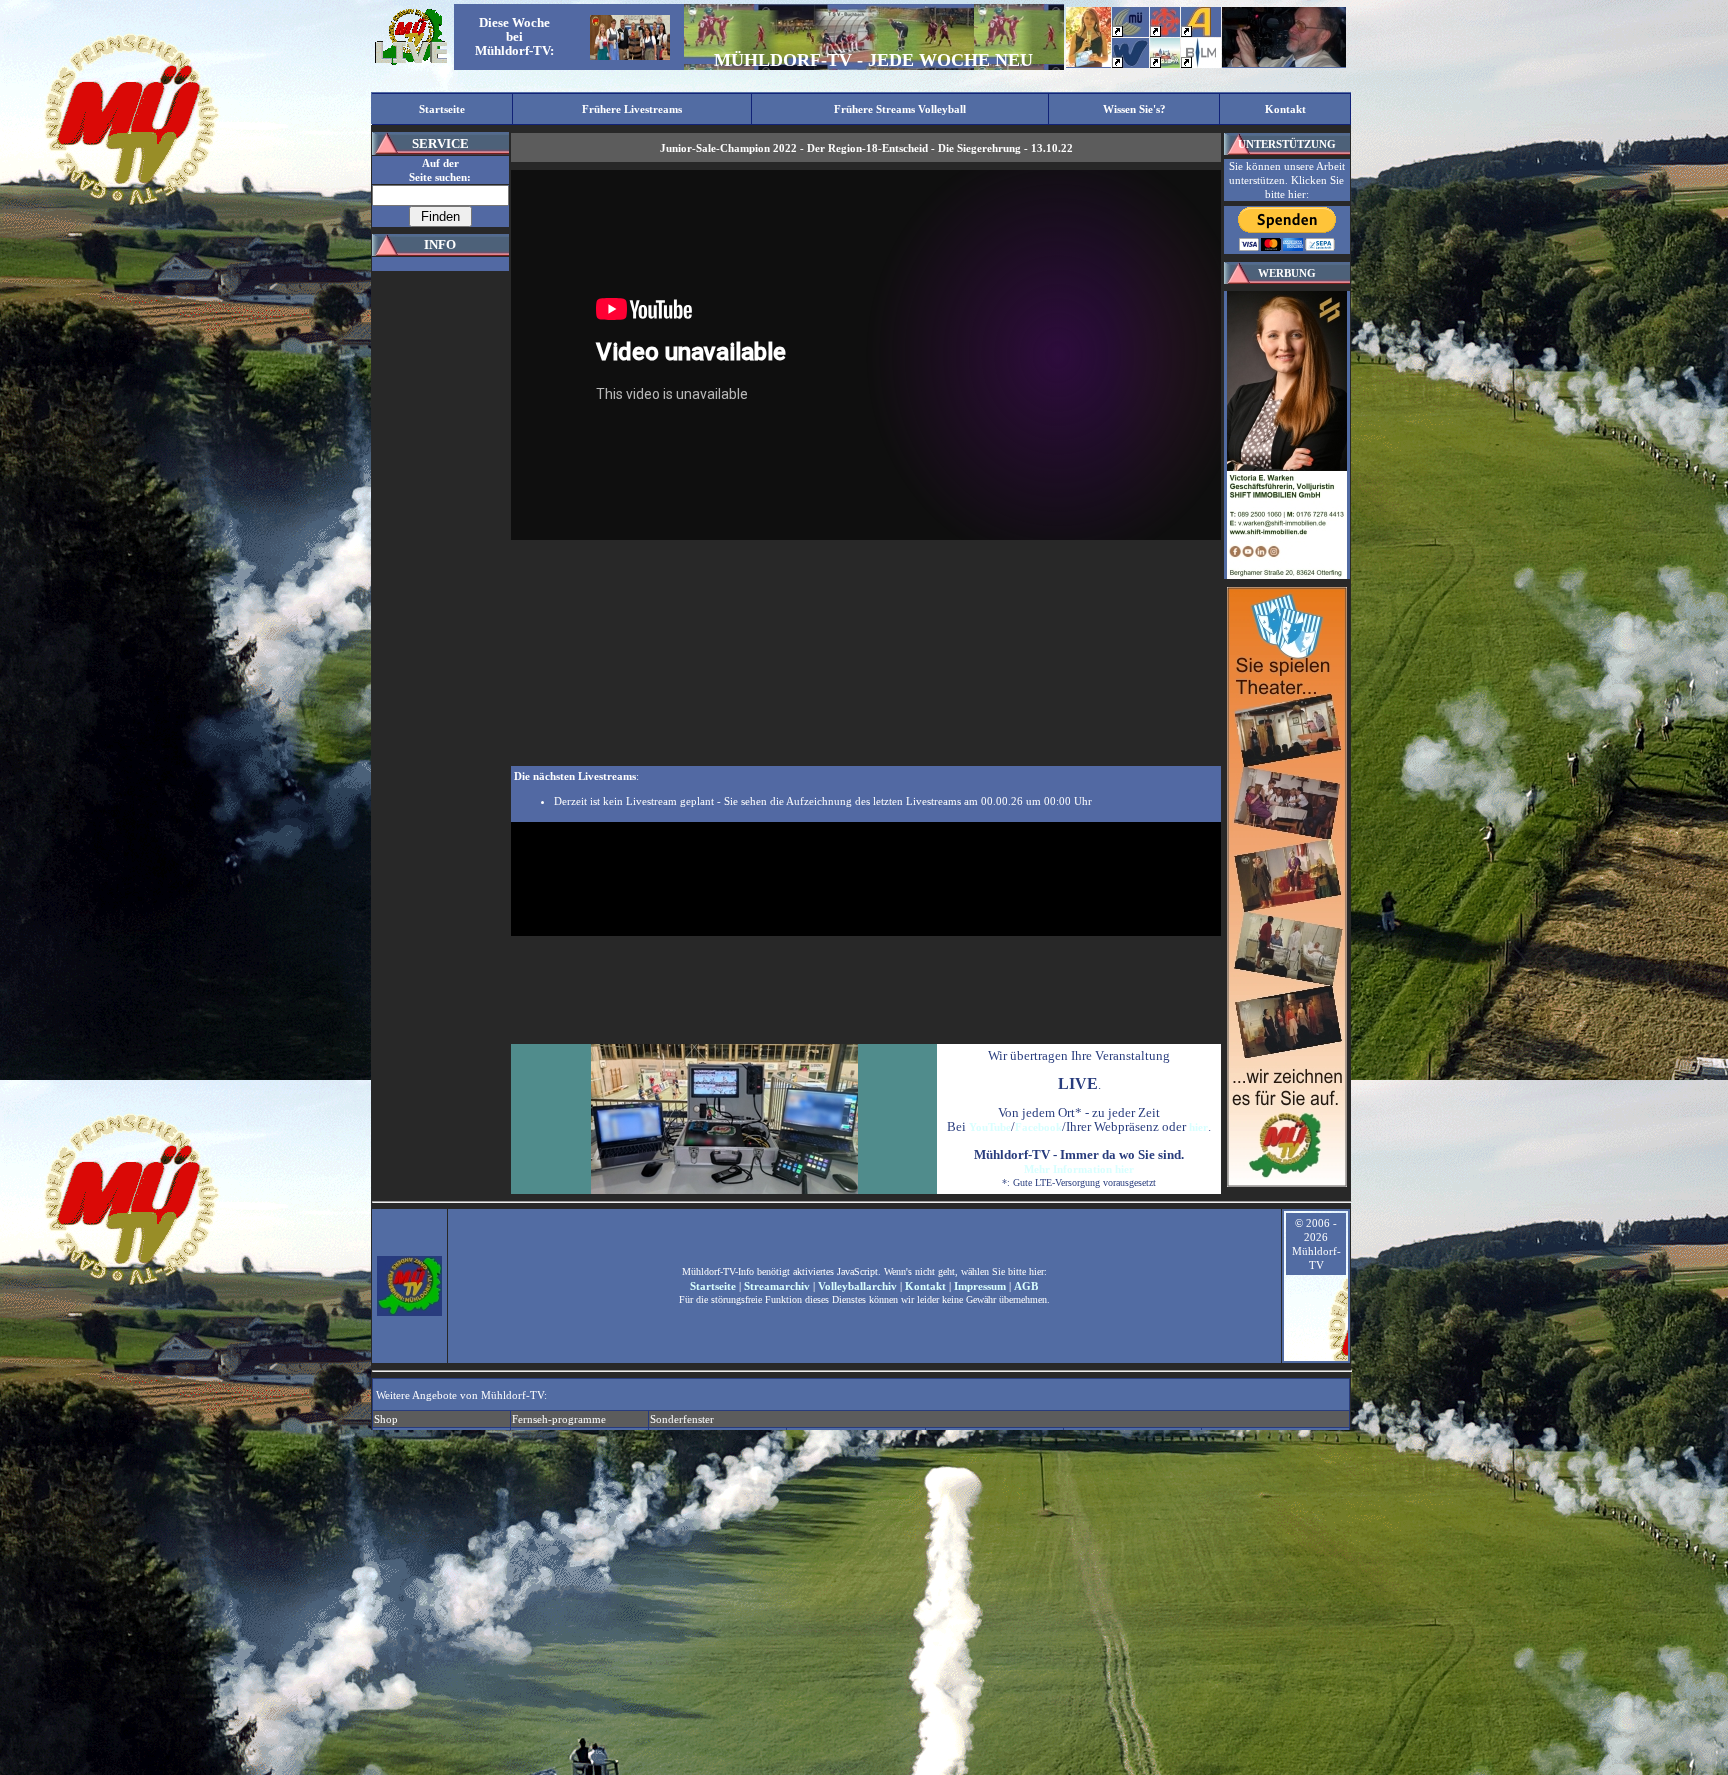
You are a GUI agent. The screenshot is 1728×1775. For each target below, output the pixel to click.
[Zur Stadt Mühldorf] (1165, 33)
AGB (1026, 1286)
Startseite (713, 1286)
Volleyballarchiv (857, 1286)
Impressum (980, 1286)
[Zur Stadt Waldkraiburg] (1130, 64)
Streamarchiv (777, 1286)
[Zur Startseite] (411, 63)
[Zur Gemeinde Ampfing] (1196, 33)
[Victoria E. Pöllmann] (1088, 63)
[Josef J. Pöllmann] (1284, 63)
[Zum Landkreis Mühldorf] (1128, 33)
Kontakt (925, 1286)
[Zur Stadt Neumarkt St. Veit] (1165, 64)
